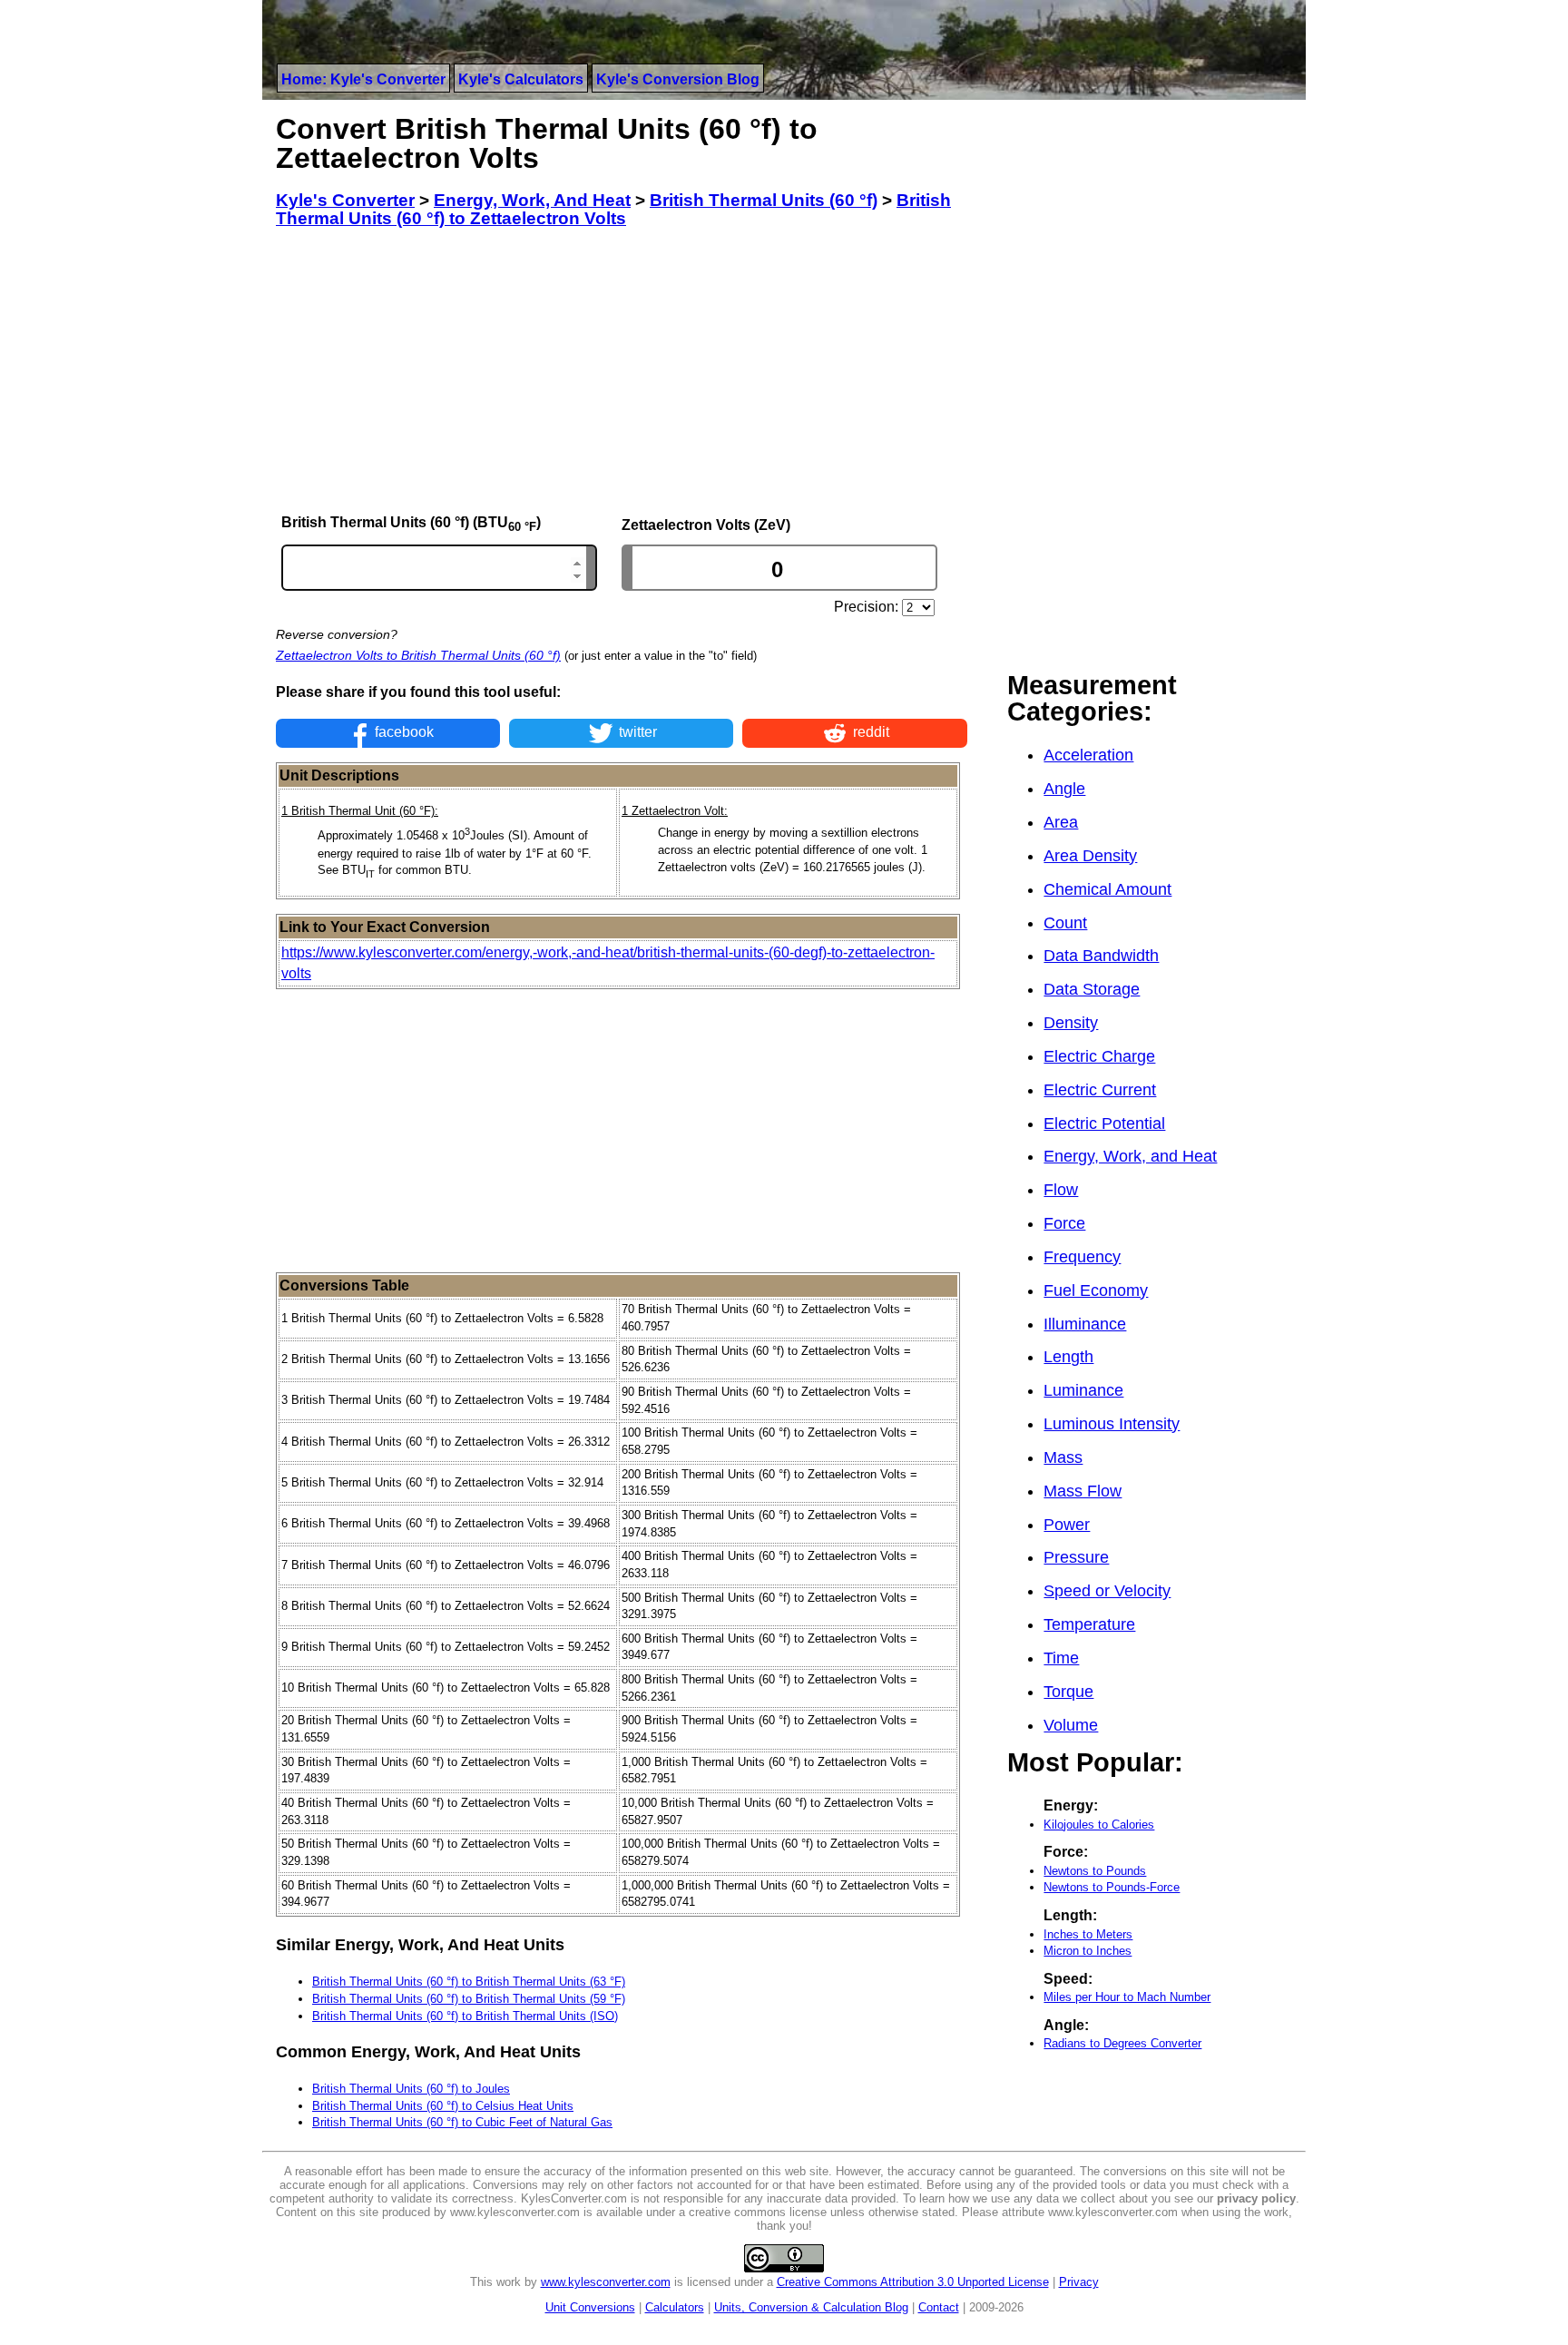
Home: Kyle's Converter (363, 79)
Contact (939, 2307)
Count (1065, 923)
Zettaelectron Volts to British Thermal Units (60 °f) (418, 655)
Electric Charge (1099, 1056)
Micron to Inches (1088, 1951)
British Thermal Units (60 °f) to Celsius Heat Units (443, 2106)
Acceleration (1088, 755)
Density (1071, 1023)
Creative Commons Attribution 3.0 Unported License (913, 2282)
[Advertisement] (622, 371)
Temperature (1089, 1624)
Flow (1061, 1190)
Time (1061, 1658)
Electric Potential (1104, 1123)
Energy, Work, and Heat (1130, 1156)
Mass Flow (1083, 1491)
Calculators (675, 2307)
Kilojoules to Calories (1099, 1825)
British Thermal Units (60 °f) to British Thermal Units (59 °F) (469, 1999)
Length (1068, 1357)
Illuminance (1085, 1324)
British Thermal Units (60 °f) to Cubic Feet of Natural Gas (462, 2122)
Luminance (1083, 1390)
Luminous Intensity (1112, 1424)
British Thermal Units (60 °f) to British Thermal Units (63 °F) (469, 1982)
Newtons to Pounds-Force (1112, 1887)
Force (1064, 1223)
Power (1067, 1525)
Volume (1071, 1725)
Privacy (1079, 2282)
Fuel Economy (1096, 1290)
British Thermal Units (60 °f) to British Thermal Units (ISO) (465, 2016)
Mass (1063, 1457)
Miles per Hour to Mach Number (1127, 1997)
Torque (1068, 1692)
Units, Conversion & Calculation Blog (811, 2307)
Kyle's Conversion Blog (678, 79)
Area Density (1090, 856)
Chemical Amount (1107, 889)
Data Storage (1092, 989)
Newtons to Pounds (1095, 1871)
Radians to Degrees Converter (1122, 2043)
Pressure (1076, 1557)
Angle (1064, 789)
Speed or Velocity (1107, 1591)
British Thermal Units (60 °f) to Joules (411, 2089)
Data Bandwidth (1101, 956)
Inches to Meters (1088, 1934)
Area (1061, 822)
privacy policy (1256, 2198)
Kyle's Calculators (521, 79)
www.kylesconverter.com (606, 2282)
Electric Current (1100, 1090)
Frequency (1082, 1257)
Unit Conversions (590, 2307)
